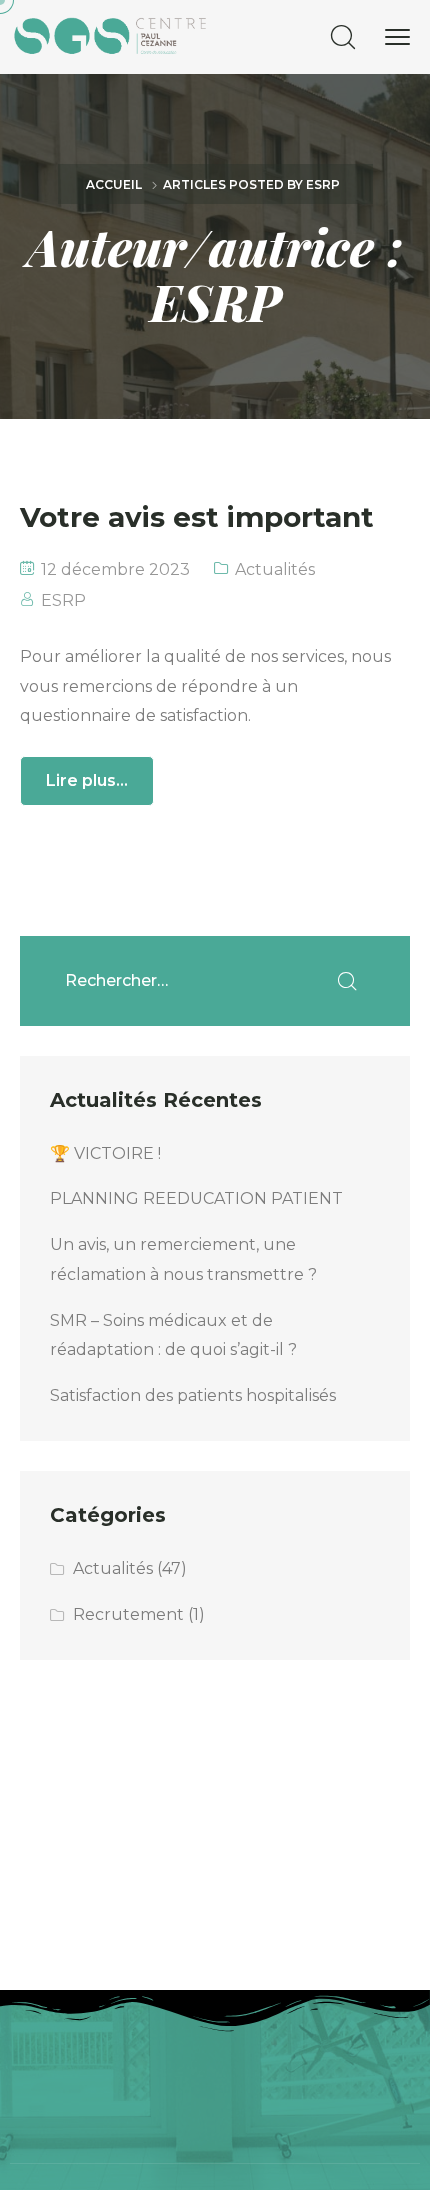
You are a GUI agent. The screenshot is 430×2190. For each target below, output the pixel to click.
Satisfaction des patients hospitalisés (193, 1395)
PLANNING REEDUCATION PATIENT (196, 1198)
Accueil (114, 184)
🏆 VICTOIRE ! (105, 1153)
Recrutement (128, 1614)
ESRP (63, 600)
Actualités (275, 569)
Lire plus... (87, 780)
